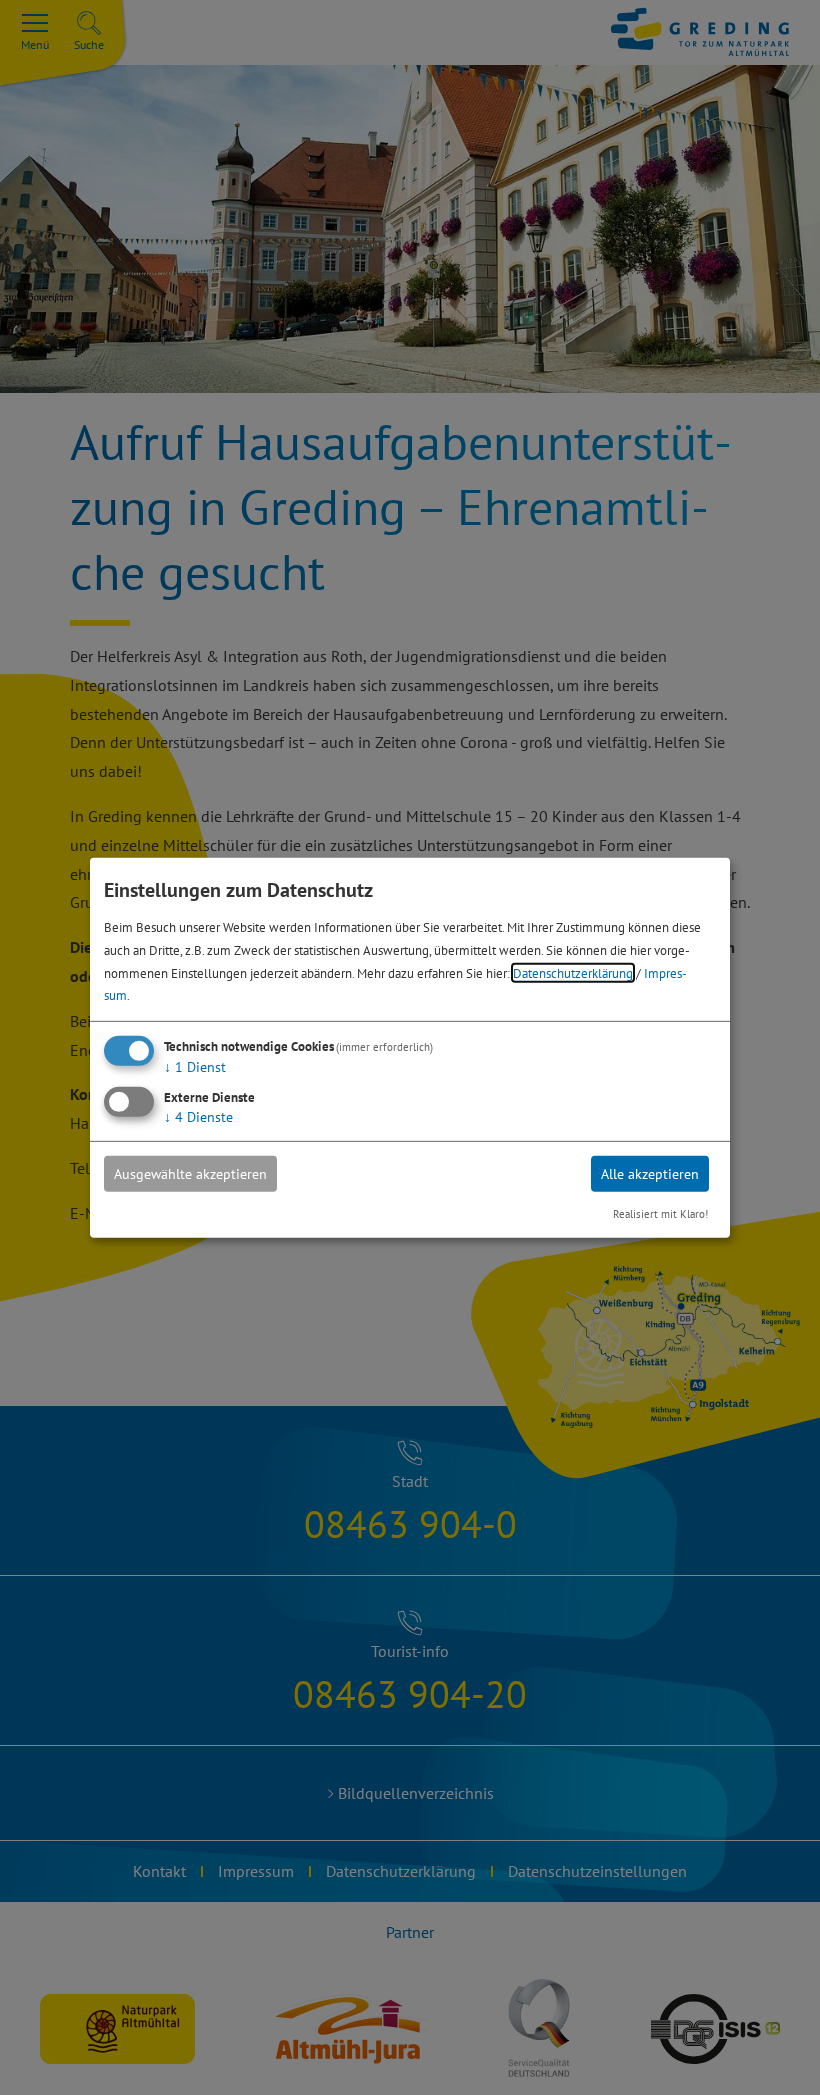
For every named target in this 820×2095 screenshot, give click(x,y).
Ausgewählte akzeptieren (190, 1174)
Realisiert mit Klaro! (660, 1214)
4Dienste (198, 1117)
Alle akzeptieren (650, 1174)
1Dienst (195, 1067)
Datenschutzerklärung (573, 972)
